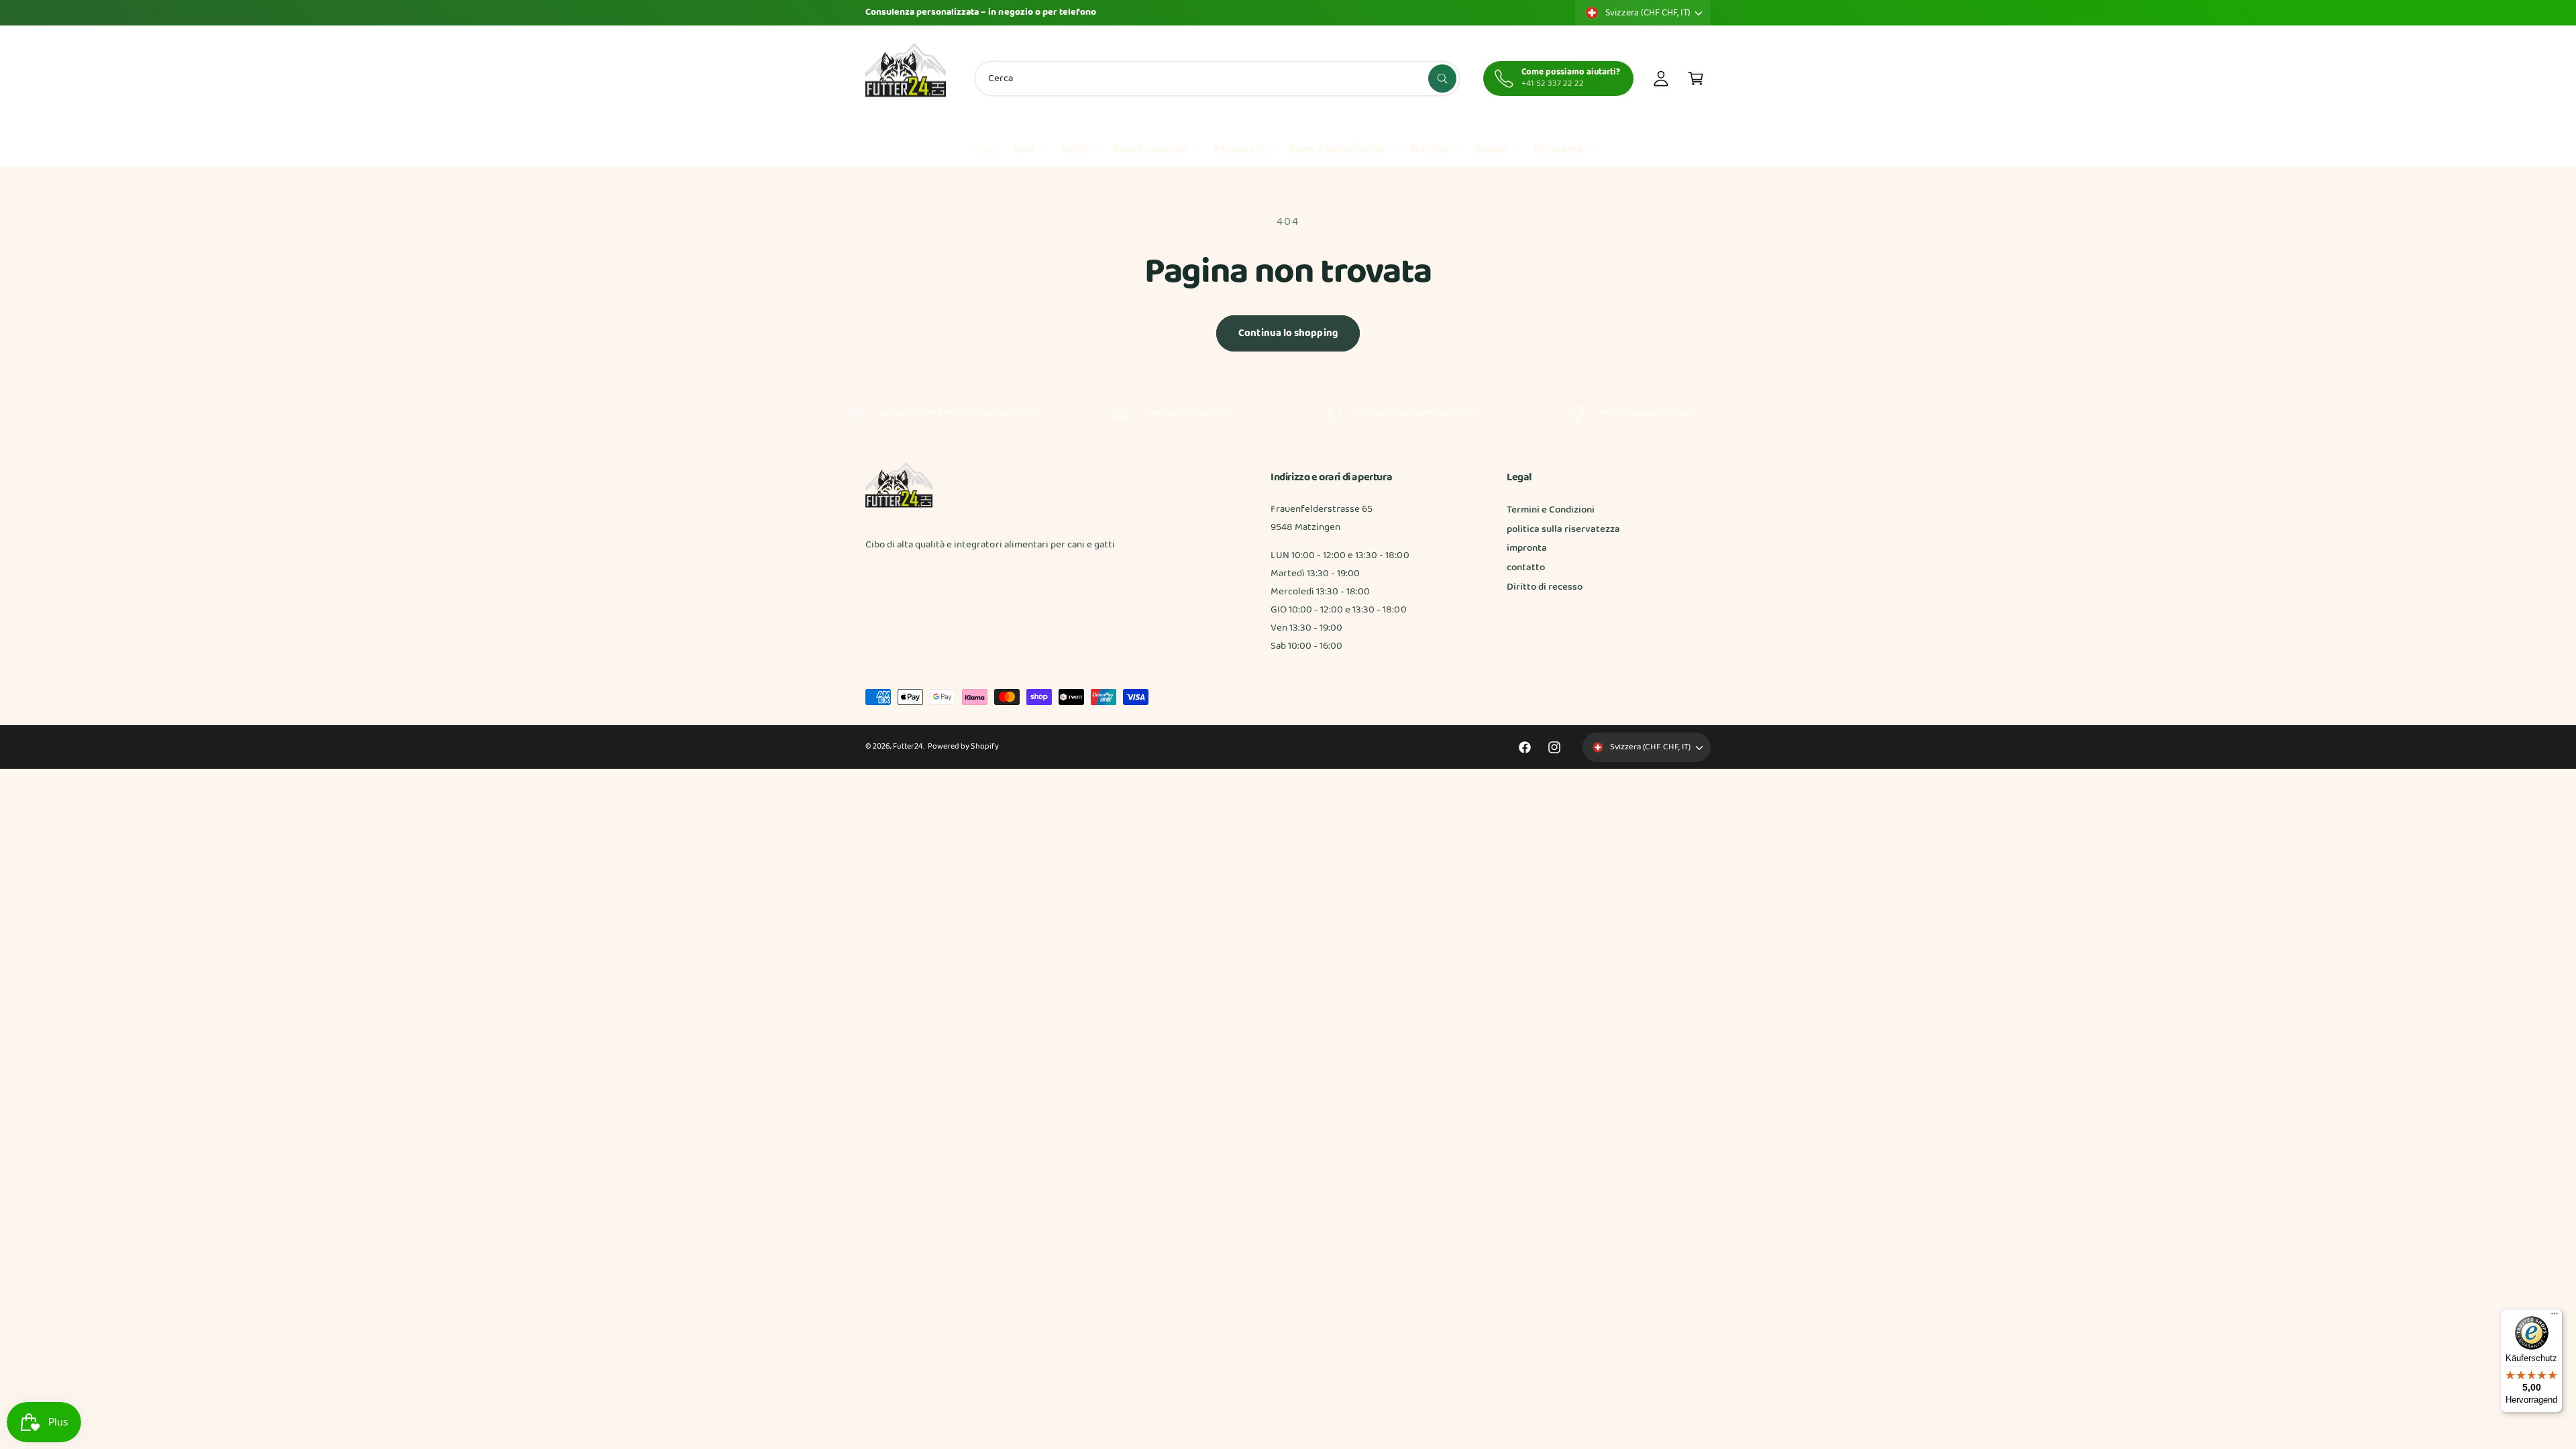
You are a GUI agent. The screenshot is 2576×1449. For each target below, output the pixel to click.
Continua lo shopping (1288, 333)
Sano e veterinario (1336, 149)
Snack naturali (1150, 149)
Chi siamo (1558, 149)
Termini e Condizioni (1551, 510)
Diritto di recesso (1545, 587)
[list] (1288, 413)
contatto (1526, 568)
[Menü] (2555, 1317)
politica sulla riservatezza (1563, 529)
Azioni (1491, 149)
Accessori (1238, 149)
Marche (1429, 149)
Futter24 (908, 747)
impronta (1527, 548)
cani (1024, 149)
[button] (1696, 78)
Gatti (1074, 149)
